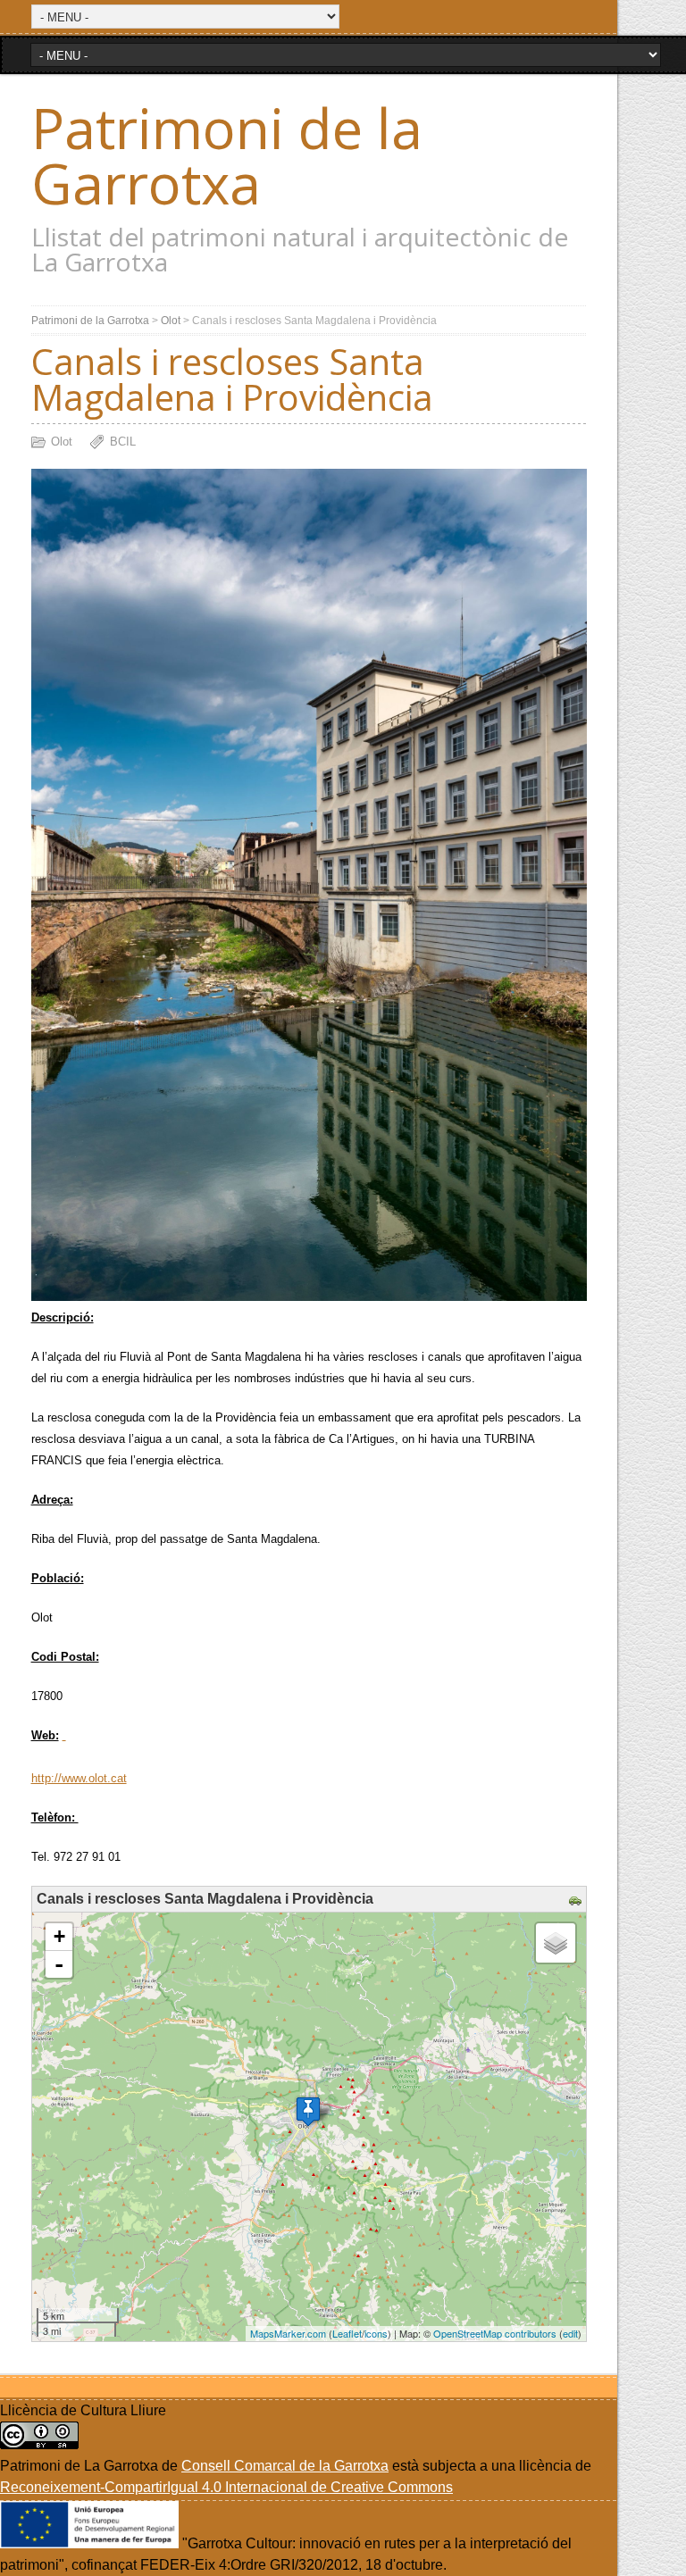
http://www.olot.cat (79, 1778)
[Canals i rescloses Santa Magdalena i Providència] (308, 2111)
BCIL (123, 442)
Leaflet (347, 2333)
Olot (171, 321)
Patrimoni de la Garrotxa (227, 155)
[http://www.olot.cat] (64, 1735)
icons (376, 2333)
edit (570, 2333)
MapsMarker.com (288, 2333)
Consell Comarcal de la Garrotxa (285, 2466)
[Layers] (556, 1943)
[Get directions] (577, 1901)
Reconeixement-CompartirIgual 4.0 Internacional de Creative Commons (226, 2487)
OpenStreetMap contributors (495, 2333)
